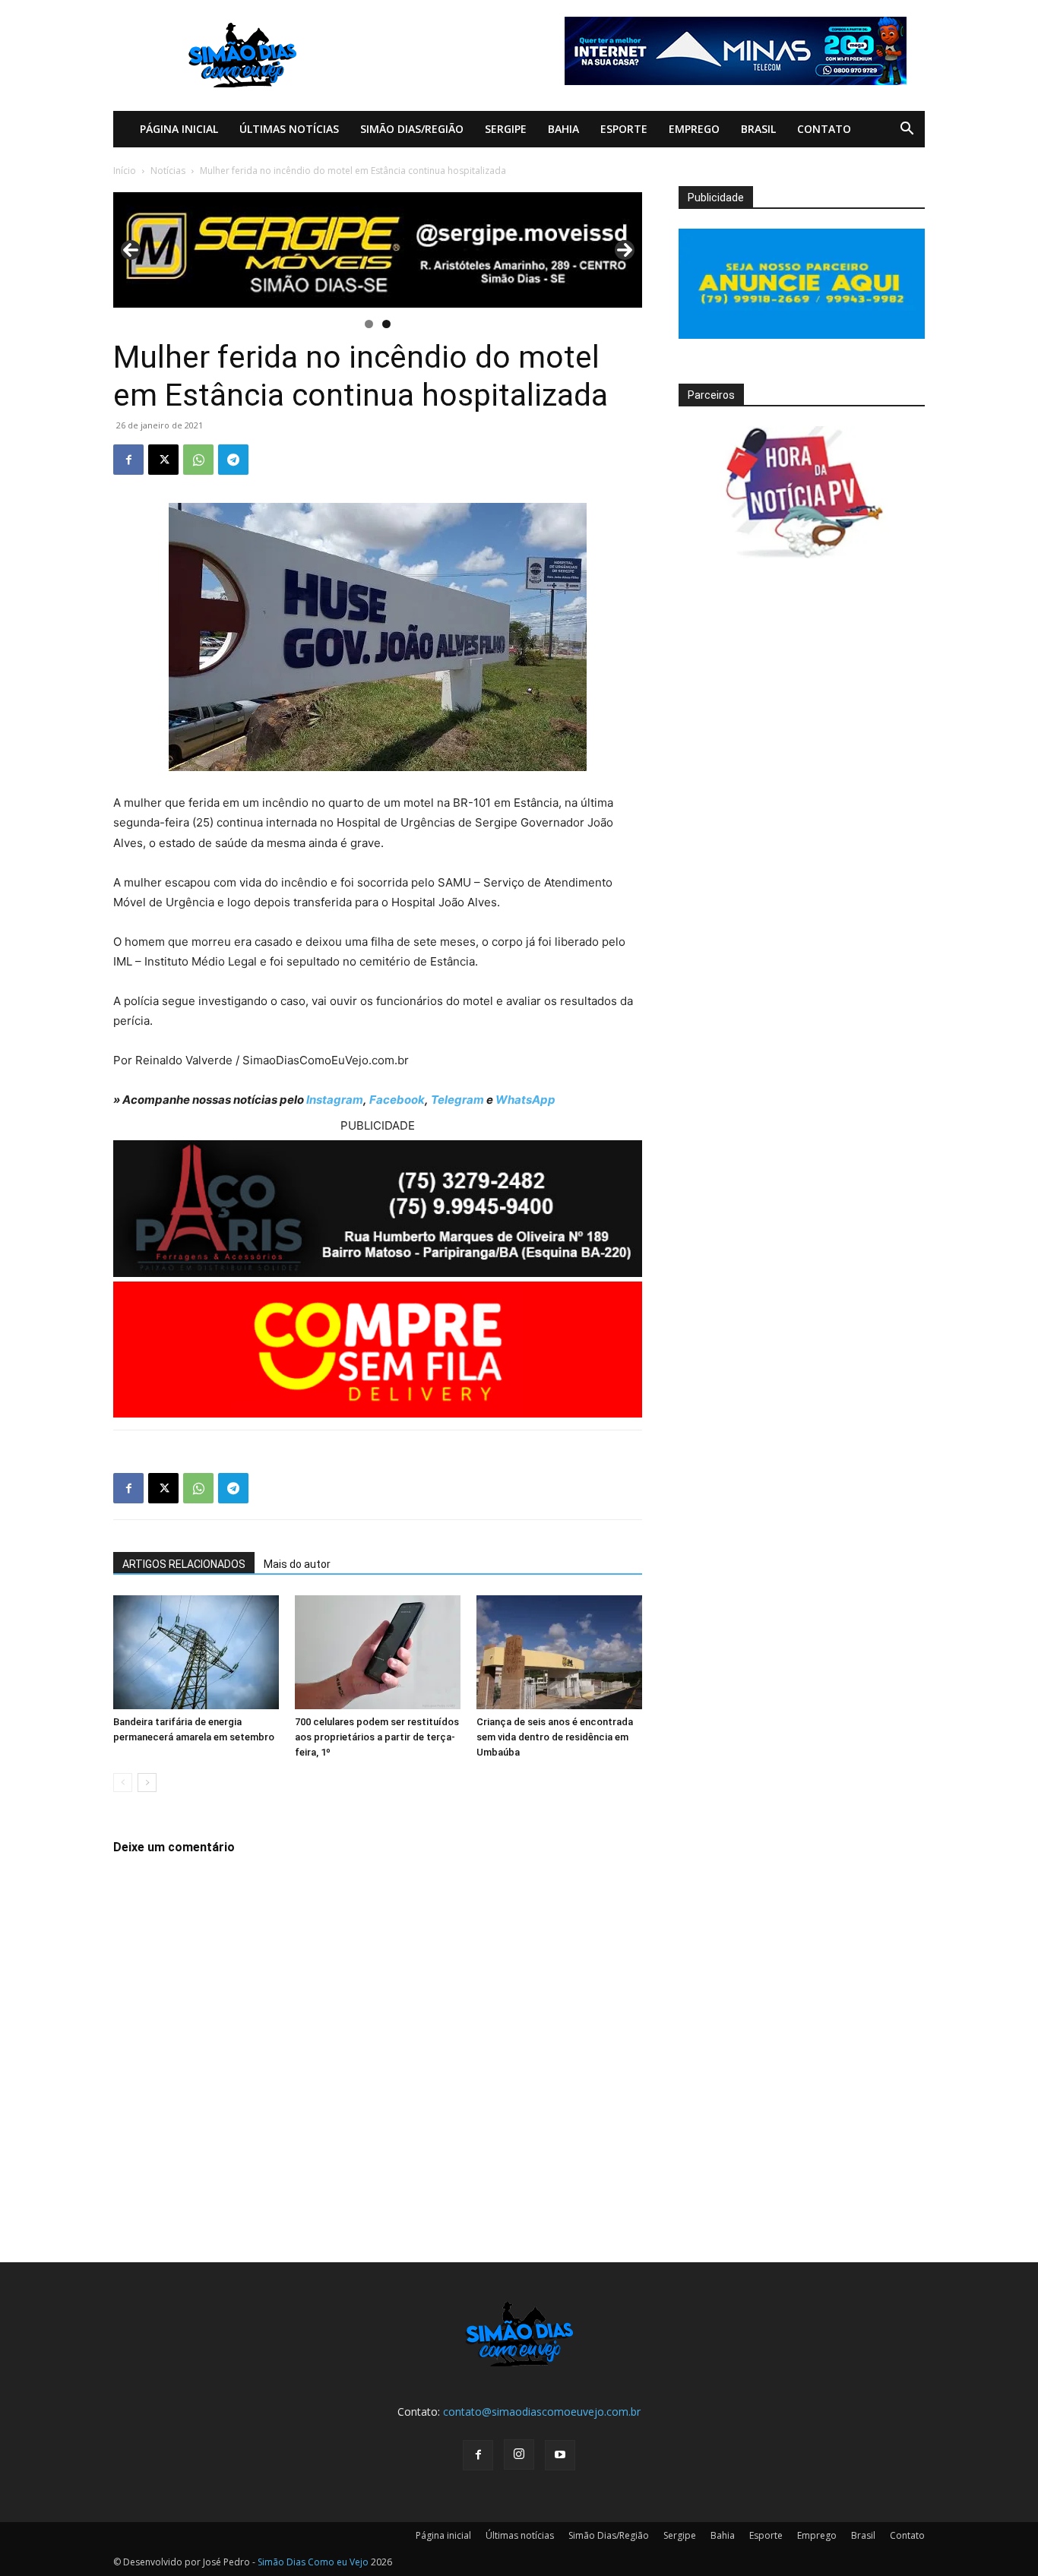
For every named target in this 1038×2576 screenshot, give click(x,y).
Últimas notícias (289, 129)
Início (125, 171)
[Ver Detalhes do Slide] (378, 250)
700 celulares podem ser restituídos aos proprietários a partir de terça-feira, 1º (377, 1737)
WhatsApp (525, 1100)
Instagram (335, 1100)
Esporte (624, 129)
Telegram (457, 1100)
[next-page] (147, 1783)
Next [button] (625, 250)
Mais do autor (297, 1564)
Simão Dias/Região (412, 129)
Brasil (758, 129)
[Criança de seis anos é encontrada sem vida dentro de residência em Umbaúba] (559, 1652)
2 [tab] (386, 324)
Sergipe (506, 129)
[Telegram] (233, 460)
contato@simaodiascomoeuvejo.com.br (542, 2412)
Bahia (563, 129)
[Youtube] (560, 2455)
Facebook (397, 1100)
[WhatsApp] (198, 460)
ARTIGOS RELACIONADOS (184, 1564)
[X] (163, 460)
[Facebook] (128, 460)
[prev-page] (123, 1783)
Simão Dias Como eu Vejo (313, 2562)
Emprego (694, 129)
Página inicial (179, 129)
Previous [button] (131, 250)
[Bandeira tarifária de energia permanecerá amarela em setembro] (196, 1652)
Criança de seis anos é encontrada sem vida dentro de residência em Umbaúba (555, 1737)
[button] (907, 130)
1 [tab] (369, 324)
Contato (824, 129)
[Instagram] (519, 2454)
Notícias (168, 171)
